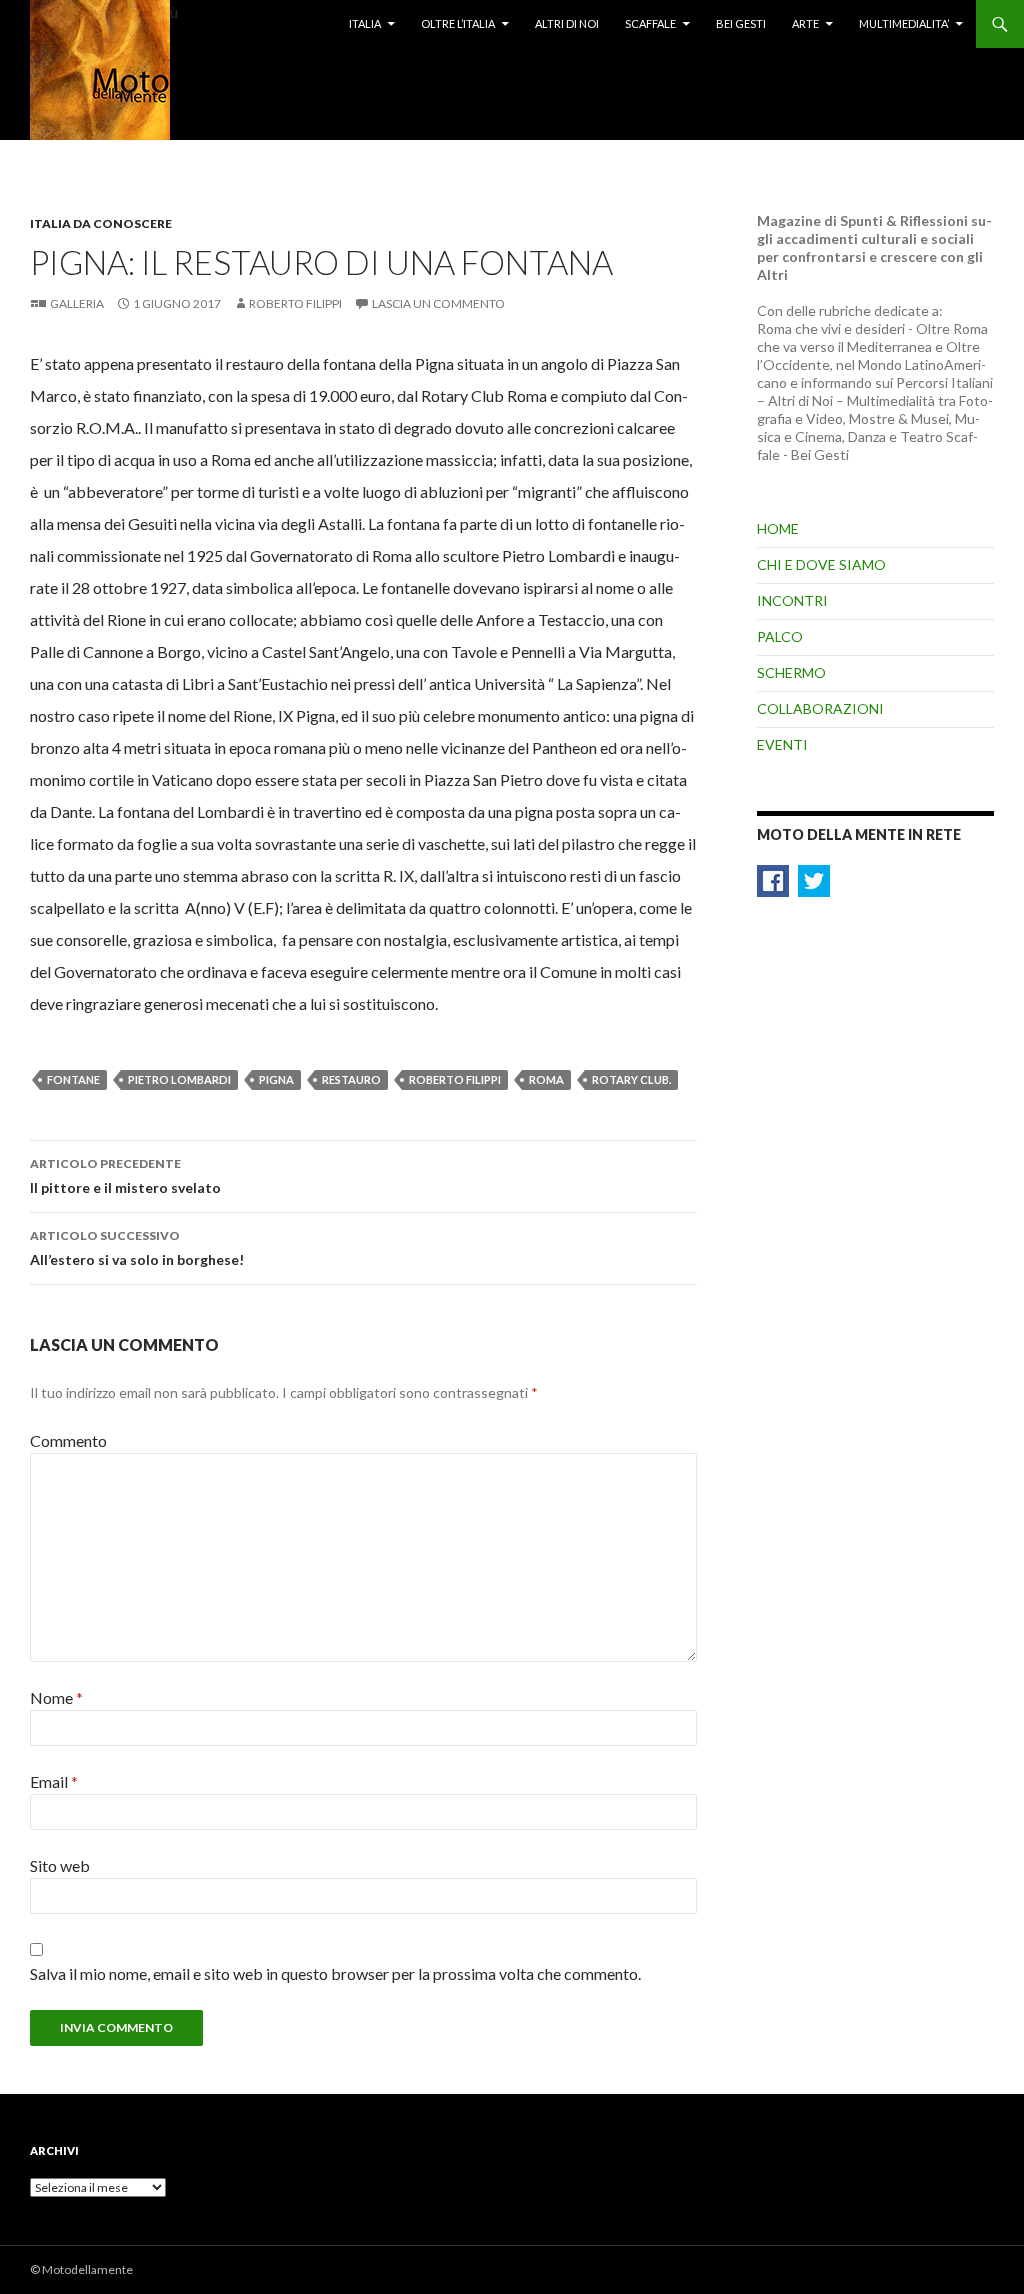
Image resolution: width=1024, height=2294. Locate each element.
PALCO (780, 636)
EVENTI (782, 744)
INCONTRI (792, 600)
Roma (546, 1079)
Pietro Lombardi (179, 1079)
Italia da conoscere (101, 223)
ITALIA (365, 23)
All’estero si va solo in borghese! (137, 1248)
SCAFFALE (650, 23)
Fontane (73, 1079)
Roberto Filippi (295, 303)
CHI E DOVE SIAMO (821, 564)
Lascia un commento (438, 303)
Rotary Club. (631, 1079)
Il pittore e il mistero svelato (125, 1176)
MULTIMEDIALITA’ (904, 23)
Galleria (77, 303)
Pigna (276, 1079)
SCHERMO (791, 672)
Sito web (60, 1865)
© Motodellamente (81, 2269)
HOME (778, 528)
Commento (68, 1440)
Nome (56, 1697)
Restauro (351, 1079)
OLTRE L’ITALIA (458, 23)
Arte (805, 23)
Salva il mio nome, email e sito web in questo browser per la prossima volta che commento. (335, 1973)
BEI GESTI (741, 23)
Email (54, 1781)
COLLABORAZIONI (820, 708)
